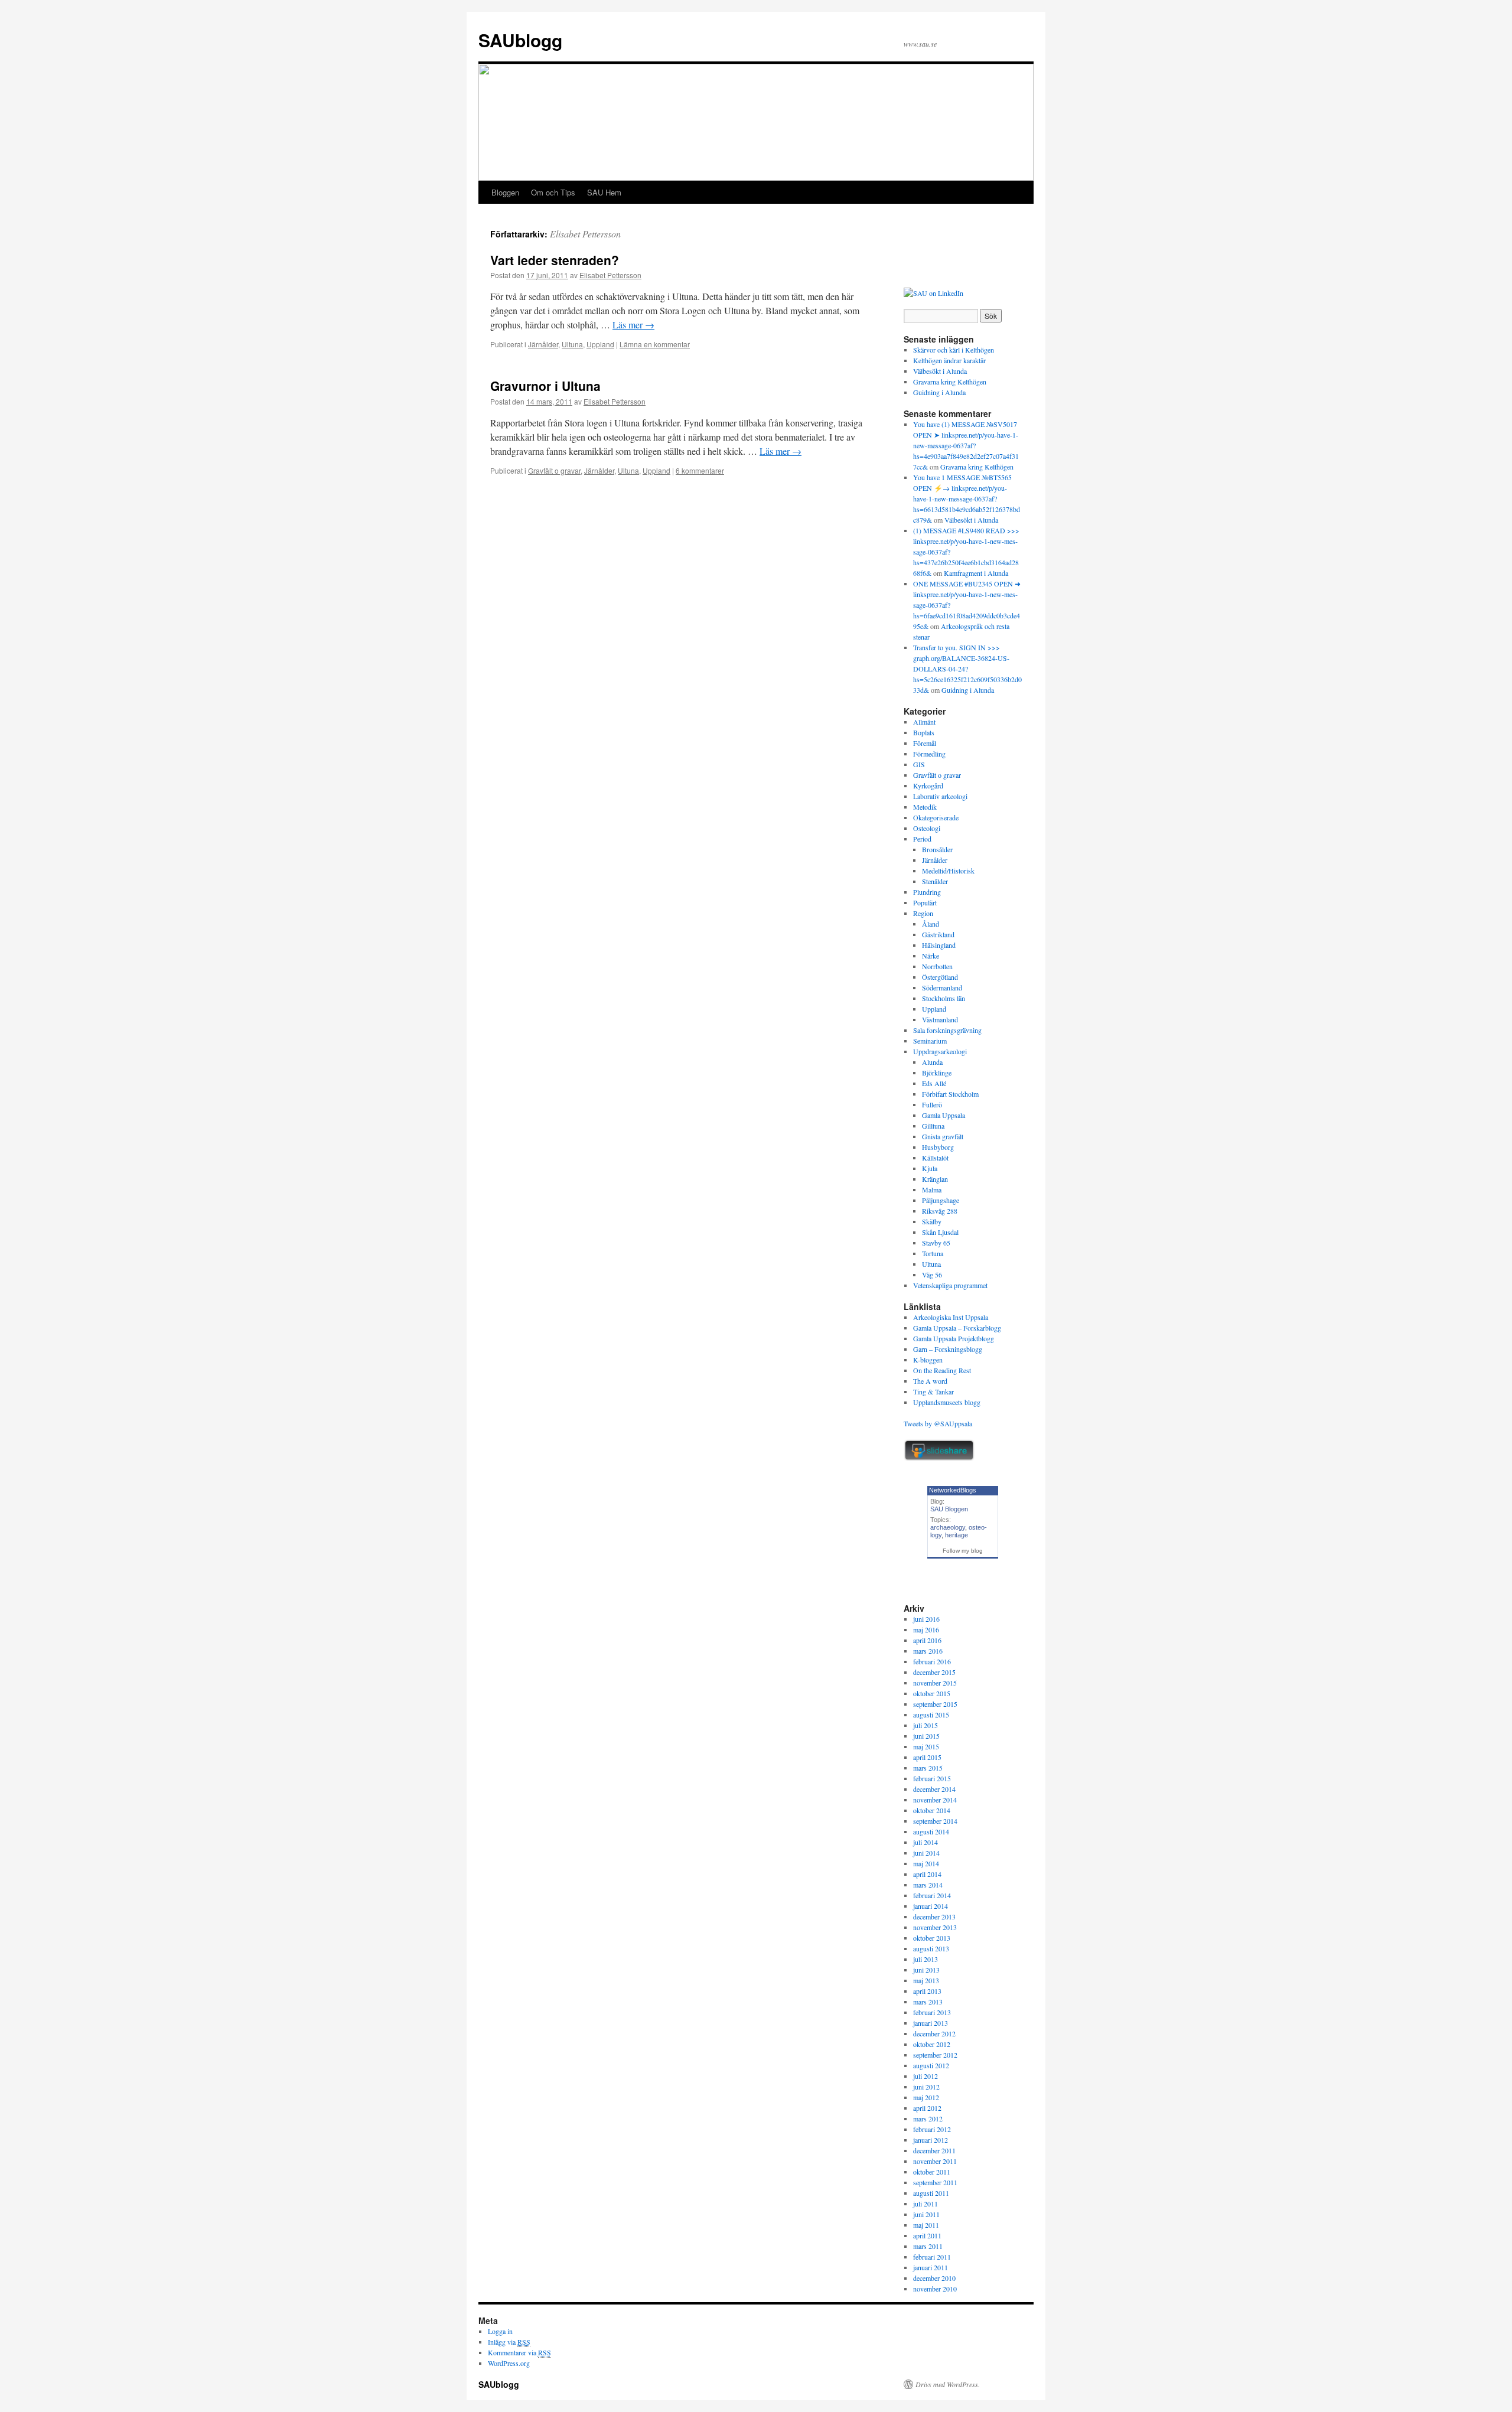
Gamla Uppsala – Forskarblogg (957, 1328)
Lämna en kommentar (655, 344)
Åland (931, 924)
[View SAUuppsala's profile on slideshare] (939, 1458)
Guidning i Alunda (939, 392)
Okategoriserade (936, 817)
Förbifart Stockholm (950, 1094)
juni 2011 (926, 2214)
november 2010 (935, 2289)
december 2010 (934, 2278)
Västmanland (940, 1019)
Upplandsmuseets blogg (947, 1402)
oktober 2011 (932, 2172)
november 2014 (935, 1800)
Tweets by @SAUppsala (938, 1423)
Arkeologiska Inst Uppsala (951, 1317)
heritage (957, 1535)
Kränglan (935, 1179)
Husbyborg (938, 1147)
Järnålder (543, 344)
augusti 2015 (931, 1715)
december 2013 (934, 1916)
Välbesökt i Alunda (940, 371)
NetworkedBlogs (953, 1490)
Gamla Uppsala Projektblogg (954, 1338)
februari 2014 (932, 1895)
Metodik (925, 807)
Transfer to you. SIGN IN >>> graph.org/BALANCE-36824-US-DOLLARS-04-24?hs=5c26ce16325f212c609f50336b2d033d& (967, 669)
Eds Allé (934, 1083)
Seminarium (930, 1041)
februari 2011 (932, 2257)
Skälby (932, 1221)
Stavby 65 (936, 1243)
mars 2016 (928, 1651)
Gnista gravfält (943, 1136)
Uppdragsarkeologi (940, 1051)
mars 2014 (928, 1885)
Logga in (500, 2331)
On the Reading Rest (942, 1370)
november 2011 (935, 2161)
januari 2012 (931, 2140)
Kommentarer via (519, 2352)
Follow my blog (963, 1551)
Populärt (925, 902)
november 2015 (935, 1683)
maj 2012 (926, 2097)
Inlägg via (509, 2342)
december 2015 (934, 1672)
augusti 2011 (931, 2193)
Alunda (932, 1062)
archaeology (948, 1527)
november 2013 (935, 1927)
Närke (931, 956)
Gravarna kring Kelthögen (950, 382)
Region (923, 913)
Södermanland (942, 987)
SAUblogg (520, 40)
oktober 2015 (932, 1693)
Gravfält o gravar (554, 470)
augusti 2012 (931, 2065)
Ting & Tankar (933, 1391)
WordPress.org (509, 2363)
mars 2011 (928, 2246)
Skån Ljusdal (940, 1232)
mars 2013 (928, 2002)
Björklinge (937, 1073)
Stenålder (935, 881)
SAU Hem (604, 192)
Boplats (924, 732)
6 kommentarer (700, 470)
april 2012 (927, 2108)
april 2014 (927, 1874)
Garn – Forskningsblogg (948, 1349)
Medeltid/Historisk (948, 871)
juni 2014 (926, 1853)
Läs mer (633, 325)
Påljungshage (941, 1200)
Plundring (927, 892)
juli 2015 (926, 1725)
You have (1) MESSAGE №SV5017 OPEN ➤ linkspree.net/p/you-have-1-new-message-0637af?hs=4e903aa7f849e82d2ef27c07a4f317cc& (966, 445)
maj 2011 (926, 2225)
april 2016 (927, 1640)
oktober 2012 (932, 2044)
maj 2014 (926, 1863)
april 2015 (927, 1757)
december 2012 (934, 2033)
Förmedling (929, 754)
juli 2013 (926, 1959)
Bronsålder (937, 849)
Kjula (930, 1168)
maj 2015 (926, 1746)
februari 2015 (932, 1778)
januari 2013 (931, 2023)
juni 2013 (926, 1970)
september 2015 (935, 1704)
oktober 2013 (932, 1938)
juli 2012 (926, 2076)
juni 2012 (926, 2087)
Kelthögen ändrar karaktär (949, 360)
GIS (919, 764)
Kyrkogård (928, 785)
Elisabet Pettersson (585, 234)
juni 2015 (926, 1736)
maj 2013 (926, 1980)
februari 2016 (932, 1661)
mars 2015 (928, 1768)
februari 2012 (932, 2129)
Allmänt (924, 722)
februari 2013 (932, 2012)
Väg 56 (932, 1275)
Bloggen (505, 192)
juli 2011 (926, 2204)
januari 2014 (931, 1906)
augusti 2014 (931, 1831)
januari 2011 (931, 2267)
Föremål (925, 743)
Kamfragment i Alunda (976, 573)
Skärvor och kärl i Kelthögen (954, 350)
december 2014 (934, 1789)
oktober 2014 (932, 1810)
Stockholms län (944, 998)
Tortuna (933, 1253)
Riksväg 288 (940, 1211)
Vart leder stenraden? (555, 260)
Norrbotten (937, 966)
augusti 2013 (931, 1948)
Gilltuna (933, 1126)
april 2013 (927, 1991)
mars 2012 (928, 2118)
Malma (932, 1189)
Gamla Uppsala (944, 1115)
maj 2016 (926, 1629)
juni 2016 (926, 1619)
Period (922, 839)
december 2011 (934, 2150)
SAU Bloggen (949, 1509)
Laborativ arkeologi (940, 796)
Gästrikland (938, 934)
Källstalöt (935, 1158)
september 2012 (935, 2055)
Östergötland (940, 977)
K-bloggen (928, 1360)
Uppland (600, 344)
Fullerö (932, 1104)
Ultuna (572, 344)
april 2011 (927, 2235)
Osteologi (927, 828)
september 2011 (935, 2182)
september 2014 (935, 1821)
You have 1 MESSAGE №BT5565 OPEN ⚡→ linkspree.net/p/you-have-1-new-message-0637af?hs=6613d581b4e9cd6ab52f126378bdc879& (967, 498)
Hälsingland (939, 945)
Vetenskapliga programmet (950, 1285)
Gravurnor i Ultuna (545, 386)
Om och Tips (553, 192)
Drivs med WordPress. (948, 2384)
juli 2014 (926, 1842)
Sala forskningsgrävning (947, 1030)
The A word (930, 1381)
